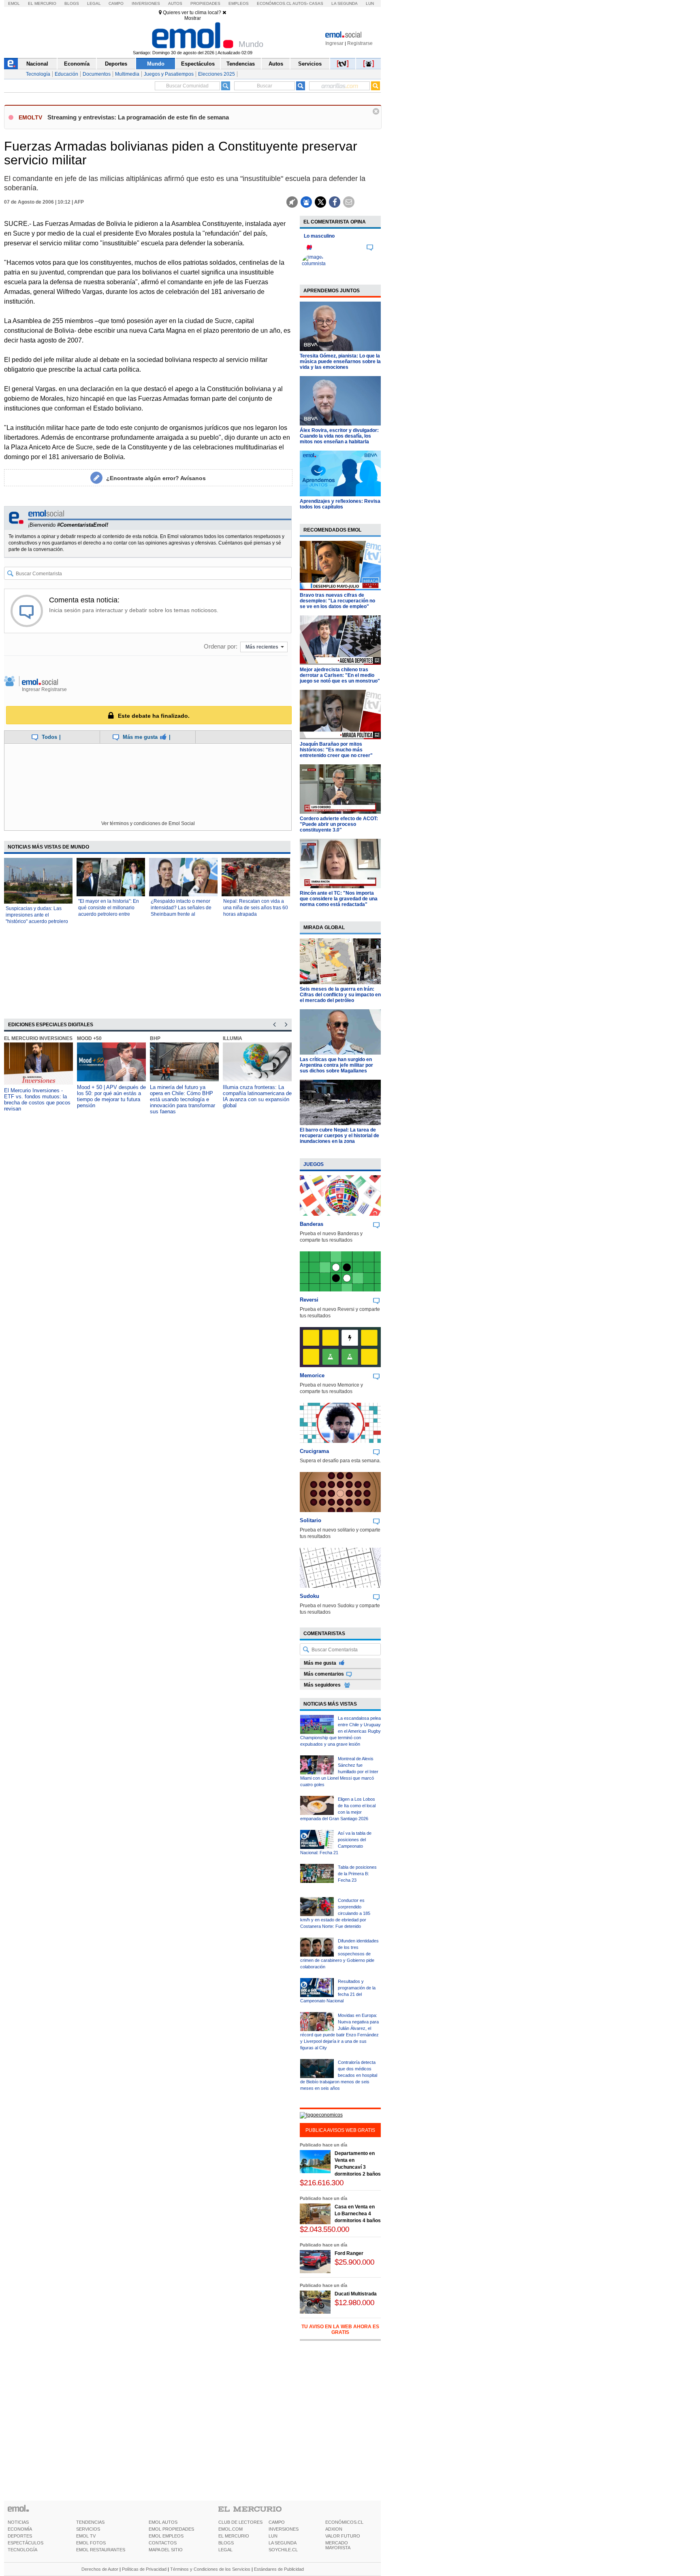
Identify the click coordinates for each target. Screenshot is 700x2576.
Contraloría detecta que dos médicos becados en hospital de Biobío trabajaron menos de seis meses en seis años (339, 2075)
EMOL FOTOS (91, 2543)
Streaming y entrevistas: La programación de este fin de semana (138, 117)
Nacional (37, 64)
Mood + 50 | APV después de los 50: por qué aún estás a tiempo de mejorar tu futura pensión (111, 1096)
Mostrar (193, 18)
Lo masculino (319, 236)
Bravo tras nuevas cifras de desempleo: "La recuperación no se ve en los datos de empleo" (337, 601)
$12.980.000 (354, 2303)
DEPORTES (20, 2536)
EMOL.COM (230, 2529)
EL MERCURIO (234, 2536)
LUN (273, 2536)
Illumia (233, 1038)
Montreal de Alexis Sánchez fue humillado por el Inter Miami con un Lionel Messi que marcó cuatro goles (339, 1772)
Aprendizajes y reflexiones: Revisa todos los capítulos (340, 504)
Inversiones (146, 3)
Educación (66, 74)
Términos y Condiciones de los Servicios (210, 2569)
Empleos (239, 3)
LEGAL (225, 2550)
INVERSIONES (284, 2529)
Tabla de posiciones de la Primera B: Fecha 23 (357, 1874)
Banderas (312, 1224)
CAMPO (277, 2522)
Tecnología (38, 74)
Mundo (156, 64)
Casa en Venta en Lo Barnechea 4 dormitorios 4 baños (358, 2214)
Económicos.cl (274, 3)
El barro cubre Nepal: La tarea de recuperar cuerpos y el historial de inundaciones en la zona (339, 1136)
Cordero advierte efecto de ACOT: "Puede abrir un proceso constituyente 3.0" (339, 824)
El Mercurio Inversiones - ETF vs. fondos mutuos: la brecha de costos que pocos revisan (37, 1100)
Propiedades (205, 3)
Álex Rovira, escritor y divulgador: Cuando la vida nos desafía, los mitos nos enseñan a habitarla (339, 436)
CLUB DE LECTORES (240, 2522)
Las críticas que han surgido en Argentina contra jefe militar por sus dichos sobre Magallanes (336, 1065)
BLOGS (226, 2543)
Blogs (72, 3)
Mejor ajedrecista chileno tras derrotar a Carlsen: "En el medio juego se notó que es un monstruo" (340, 675)
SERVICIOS (88, 2529)
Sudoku (309, 1596)
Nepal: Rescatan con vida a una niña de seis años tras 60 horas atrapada (256, 908)
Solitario (311, 1520)
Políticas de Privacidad (144, 2569)
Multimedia (127, 74)
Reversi (309, 1300)
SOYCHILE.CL (283, 2550)
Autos (175, 3)
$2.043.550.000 (324, 2229)
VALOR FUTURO (343, 2536)
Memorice (312, 1375)
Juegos (314, 1164)
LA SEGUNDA (283, 2543)
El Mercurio (42, 3)
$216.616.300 (322, 2183)
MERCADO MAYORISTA (338, 2545)
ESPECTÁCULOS (26, 2543)
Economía (77, 64)
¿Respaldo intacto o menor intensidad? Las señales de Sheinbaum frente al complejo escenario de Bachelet (181, 914)
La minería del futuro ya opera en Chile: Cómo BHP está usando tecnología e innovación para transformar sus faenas (182, 1099)
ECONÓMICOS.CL (344, 2522)
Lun (370, 3)
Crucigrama (314, 1451)
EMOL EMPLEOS (166, 2536)
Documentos (97, 74)
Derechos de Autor (100, 2569)
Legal (94, 3)
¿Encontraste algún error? (156, 478)
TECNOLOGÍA (22, 2550)
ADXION (334, 2529)
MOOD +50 (89, 1038)
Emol (14, 3)
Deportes (116, 64)
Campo (116, 3)
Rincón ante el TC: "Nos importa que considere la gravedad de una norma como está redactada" (339, 899)
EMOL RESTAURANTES (101, 2550)
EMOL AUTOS (163, 2522)
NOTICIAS (18, 2522)
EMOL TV (86, 2536)
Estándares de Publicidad (279, 2569)
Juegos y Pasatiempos (169, 74)
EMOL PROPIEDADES (171, 2529)
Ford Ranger (349, 2253)
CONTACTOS (163, 2543)
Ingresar (334, 43)
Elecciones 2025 (217, 74)
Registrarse (360, 43)
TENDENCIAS (90, 2522)
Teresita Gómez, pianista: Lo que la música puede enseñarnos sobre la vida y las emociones (340, 362)
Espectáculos (198, 64)
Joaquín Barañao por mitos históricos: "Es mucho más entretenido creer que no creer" (336, 750)
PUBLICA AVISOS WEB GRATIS (340, 2130)
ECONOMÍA (20, 2529)
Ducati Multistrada (356, 2294)
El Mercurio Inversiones (38, 1038)
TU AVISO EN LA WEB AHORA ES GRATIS (340, 2329)
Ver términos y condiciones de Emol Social (148, 823)
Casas (316, 3)
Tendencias (241, 64)
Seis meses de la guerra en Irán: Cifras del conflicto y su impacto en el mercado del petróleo (340, 995)
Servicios (310, 64)
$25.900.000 (354, 2262)
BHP (155, 1038)
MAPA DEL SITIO (166, 2550)
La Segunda (345, 3)
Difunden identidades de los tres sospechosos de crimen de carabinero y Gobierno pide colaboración (339, 1954)
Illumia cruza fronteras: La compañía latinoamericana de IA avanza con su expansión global (257, 1096)
